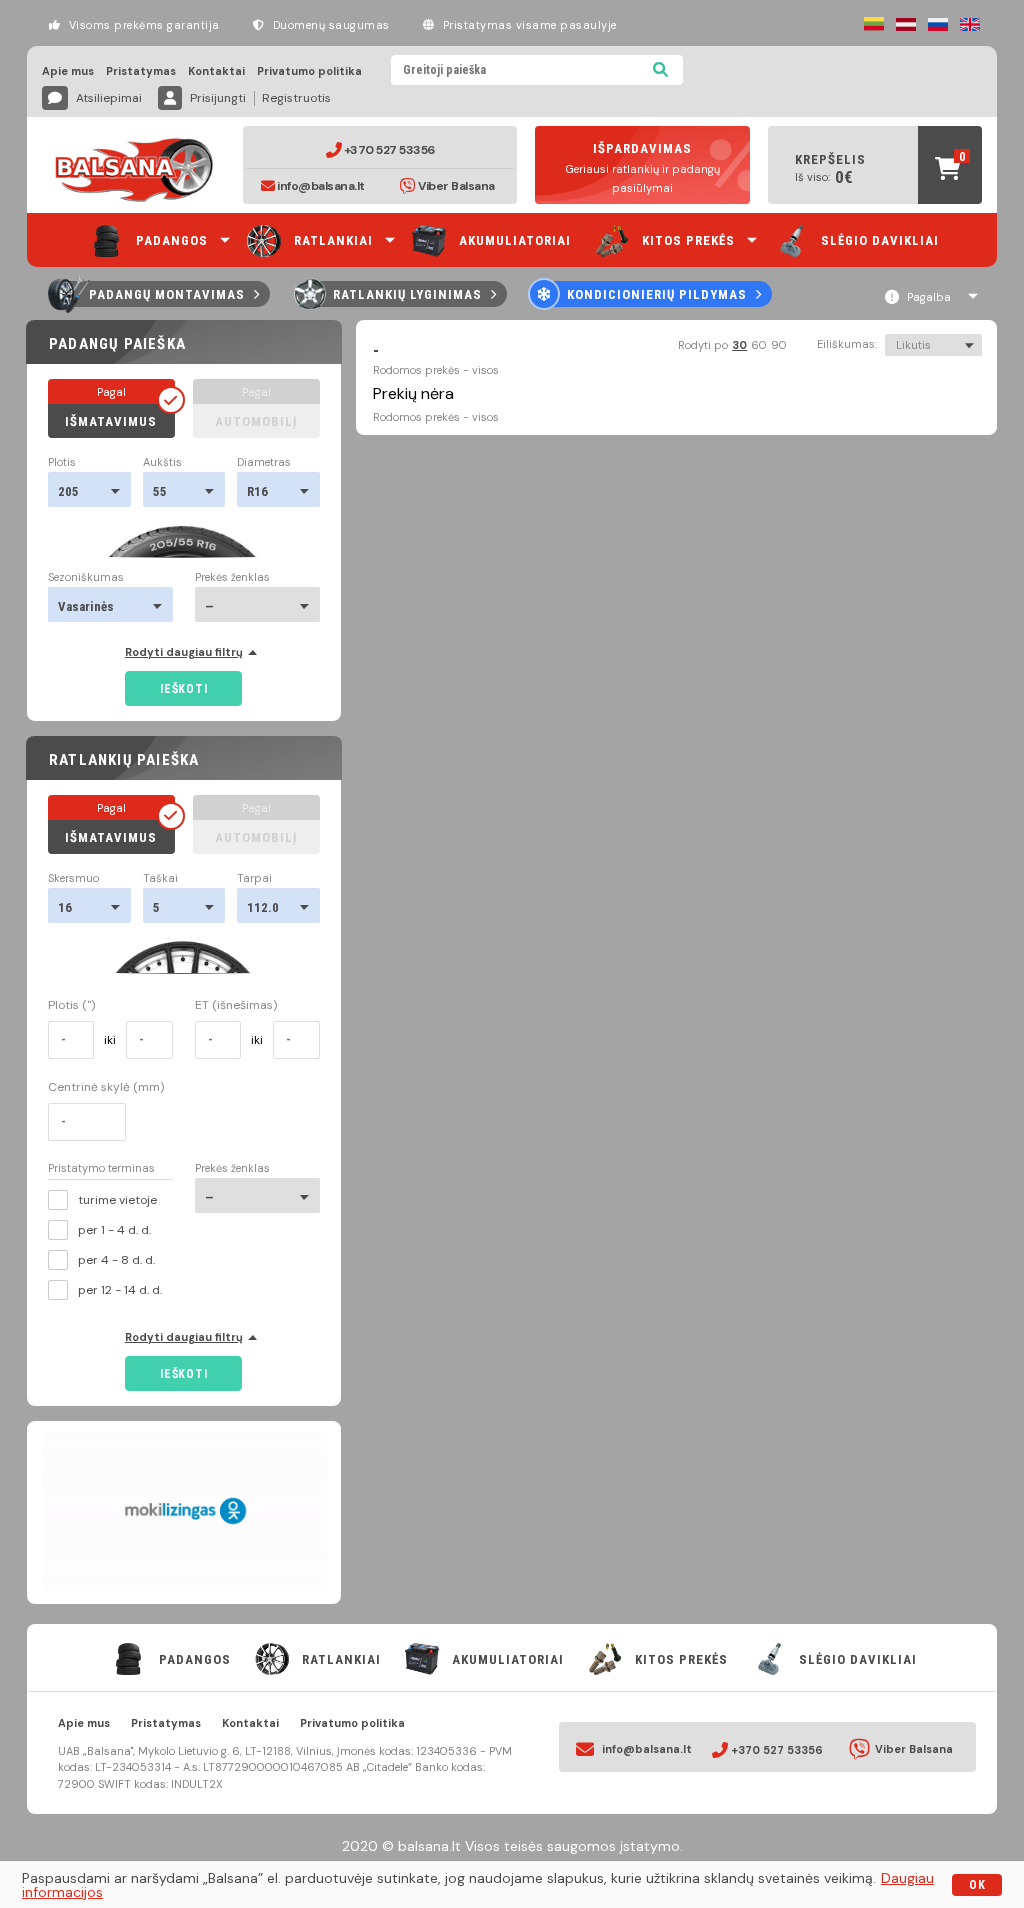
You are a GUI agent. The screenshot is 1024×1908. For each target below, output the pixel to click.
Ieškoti (183, 689)
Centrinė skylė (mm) (106, 1087)
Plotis (62, 462)
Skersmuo (73, 878)
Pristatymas (141, 71)
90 (779, 345)
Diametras (264, 462)
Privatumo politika (309, 71)
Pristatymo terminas (101, 1169)
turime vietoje (117, 1200)
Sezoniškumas (86, 577)
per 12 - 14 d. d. (120, 1290)
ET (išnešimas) (236, 1005)
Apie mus (68, 71)
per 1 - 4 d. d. (114, 1230)
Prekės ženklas (232, 577)
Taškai (160, 878)
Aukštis (162, 462)
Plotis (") (71, 1005)
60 (759, 345)
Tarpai (254, 878)
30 (739, 345)
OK (977, 1885)
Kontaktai (216, 71)
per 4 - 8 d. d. (116, 1260)
